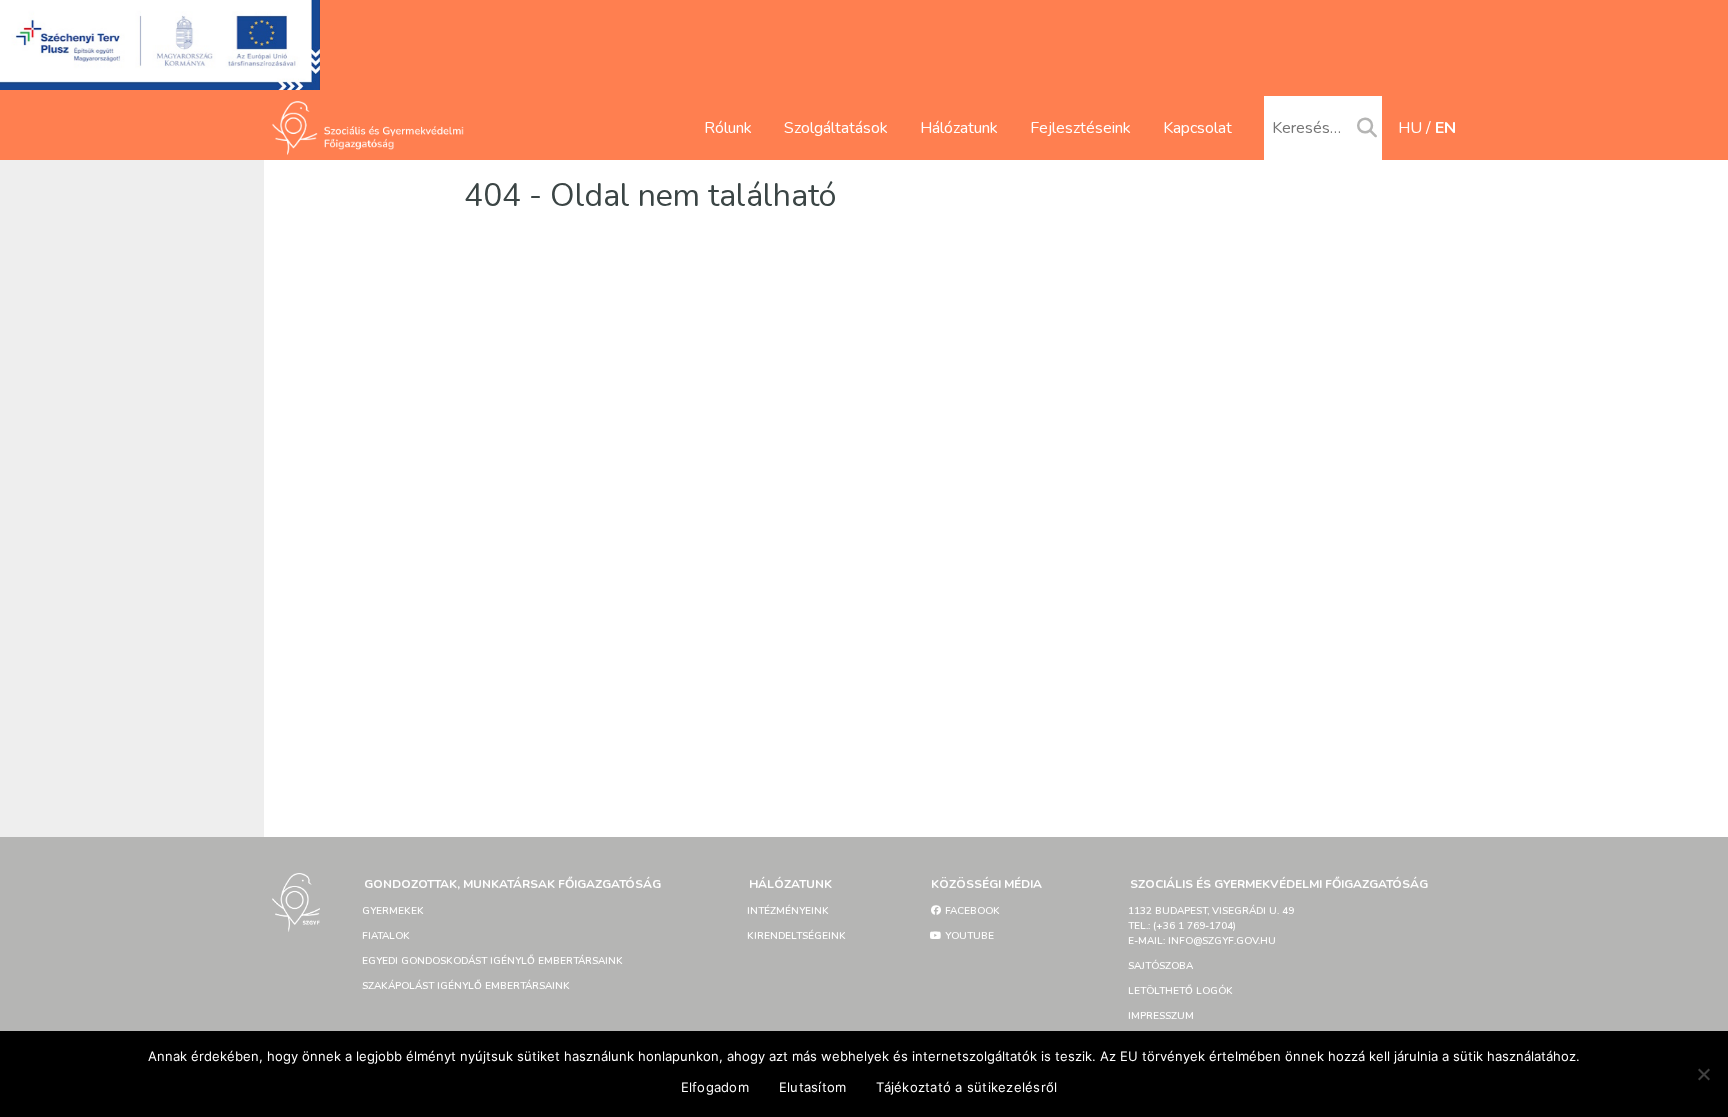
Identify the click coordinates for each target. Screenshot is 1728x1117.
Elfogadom (715, 1087)
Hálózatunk (959, 128)
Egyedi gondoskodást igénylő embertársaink (492, 961)
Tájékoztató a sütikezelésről (966, 1087)
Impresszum (1161, 1016)
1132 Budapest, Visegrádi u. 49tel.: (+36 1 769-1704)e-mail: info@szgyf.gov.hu (1211, 926)
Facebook (971, 911)
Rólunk (728, 128)
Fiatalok (386, 936)
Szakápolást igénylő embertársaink (466, 986)
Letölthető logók (1180, 991)
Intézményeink (788, 911)
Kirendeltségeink (796, 936)
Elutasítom (813, 1087)
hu (1410, 128)
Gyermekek (393, 911)
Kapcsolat (1197, 128)
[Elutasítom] (1703, 1074)
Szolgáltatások (836, 128)
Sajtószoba (1160, 966)
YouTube (968, 936)
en (1445, 128)
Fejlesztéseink (1080, 128)
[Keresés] (1367, 129)
